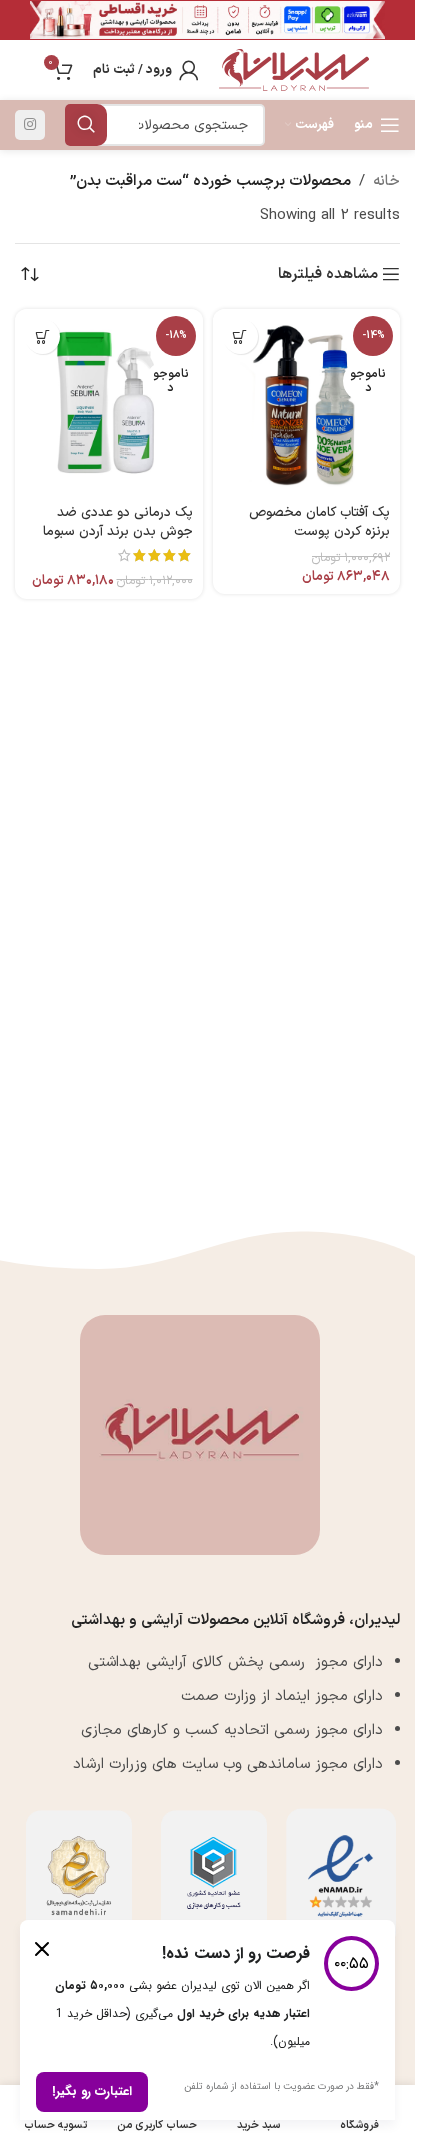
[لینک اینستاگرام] (30, 125)
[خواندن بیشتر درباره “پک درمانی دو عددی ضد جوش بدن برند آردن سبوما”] (42, 336)
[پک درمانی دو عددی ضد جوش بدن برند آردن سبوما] (109, 403)
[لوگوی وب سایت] (294, 69)
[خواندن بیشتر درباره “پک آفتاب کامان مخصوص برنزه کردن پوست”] (240, 336)
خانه (386, 181)
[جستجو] (86, 125)
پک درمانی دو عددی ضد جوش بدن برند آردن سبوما (118, 522)
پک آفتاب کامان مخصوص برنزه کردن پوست (319, 522)
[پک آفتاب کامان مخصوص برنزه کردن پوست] (307, 403)
